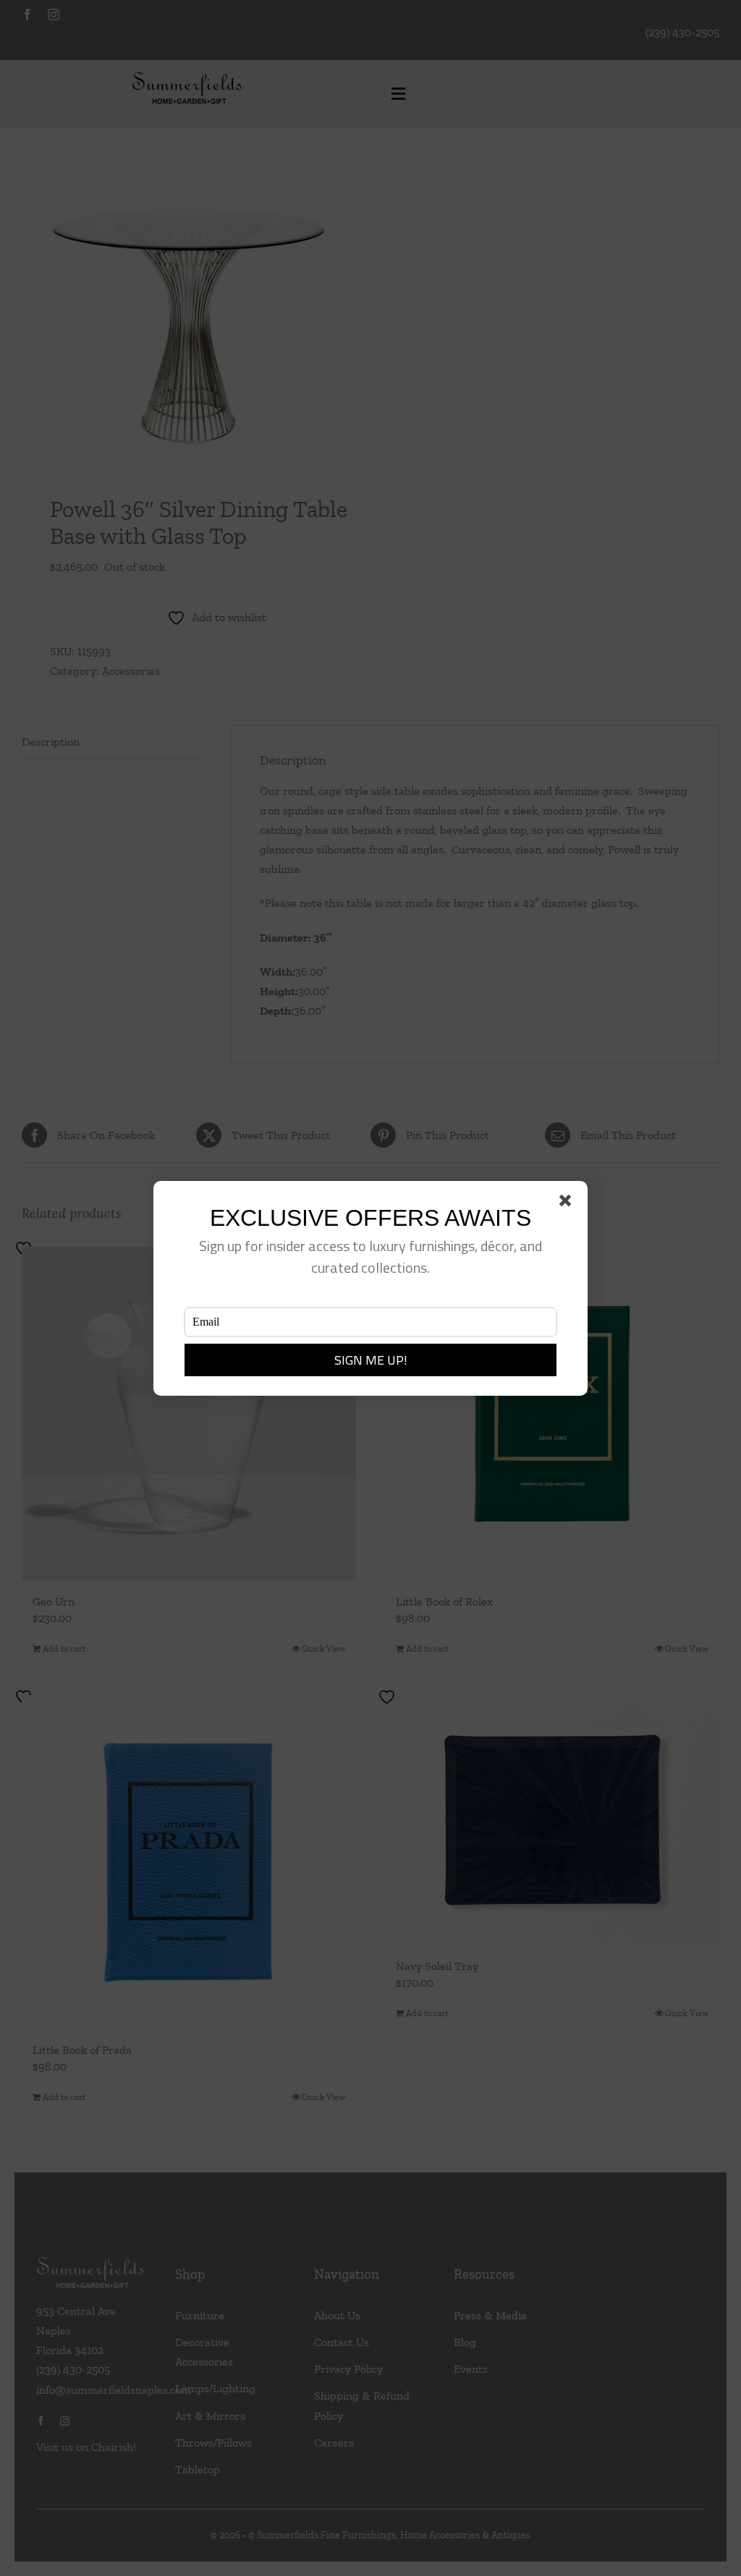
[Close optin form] (568, 1203)
